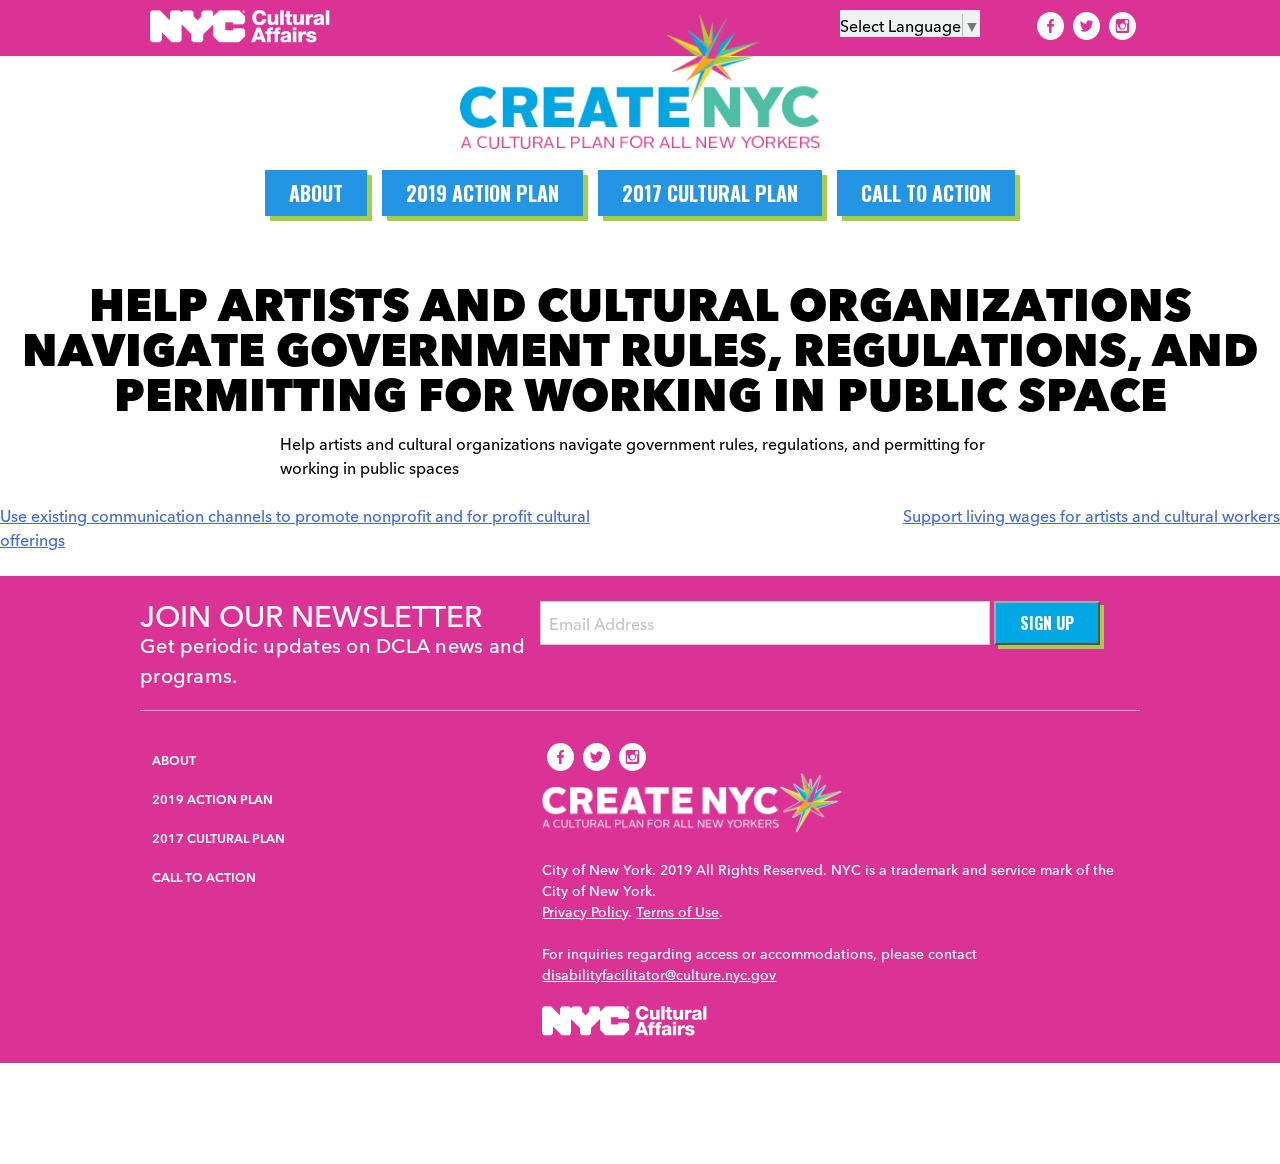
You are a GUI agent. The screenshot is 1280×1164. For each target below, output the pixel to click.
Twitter (1086, 26)
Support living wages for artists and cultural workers (1091, 515)
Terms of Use (677, 911)
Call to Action (926, 193)
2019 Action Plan (482, 193)
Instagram (1122, 26)
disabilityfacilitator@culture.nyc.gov (659, 974)
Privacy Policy (585, 911)
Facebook (1050, 26)
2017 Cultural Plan (710, 193)
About (316, 193)
